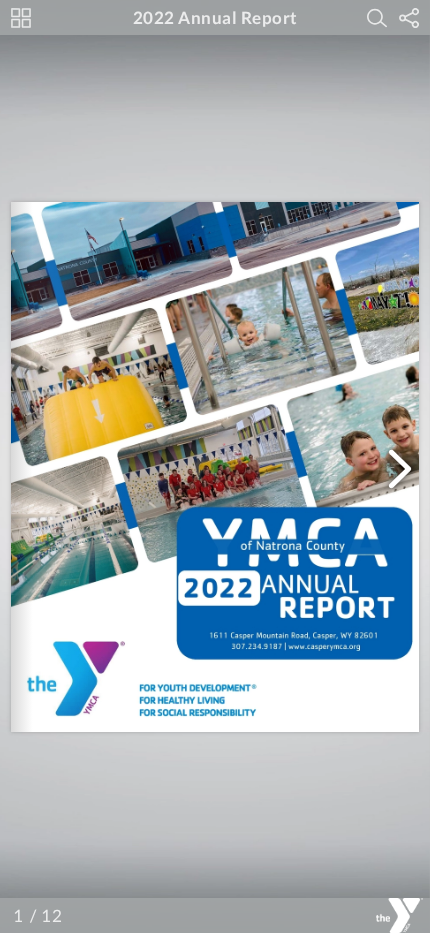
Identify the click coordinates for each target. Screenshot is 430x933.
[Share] (409, 18)
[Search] (377, 18)
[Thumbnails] (21, 18)
